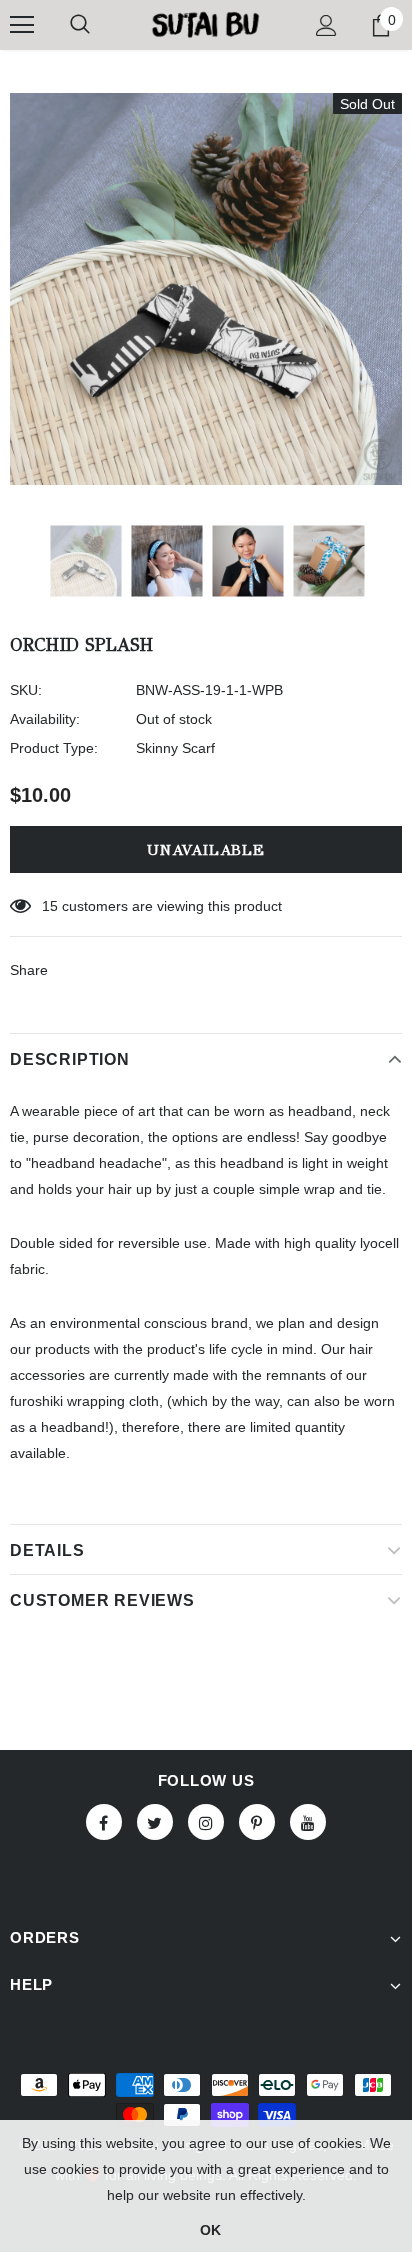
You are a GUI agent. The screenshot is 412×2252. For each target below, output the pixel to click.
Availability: (45, 719)
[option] (206, 289)
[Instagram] (206, 1822)
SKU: (26, 690)
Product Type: (54, 748)
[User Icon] (326, 25)
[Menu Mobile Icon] (22, 25)
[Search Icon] (80, 25)
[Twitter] (155, 1822)
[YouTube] (308, 1822)
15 (50, 906)
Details (47, 1550)
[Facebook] (104, 1822)
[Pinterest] (257, 1822)
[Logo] (205, 24)
